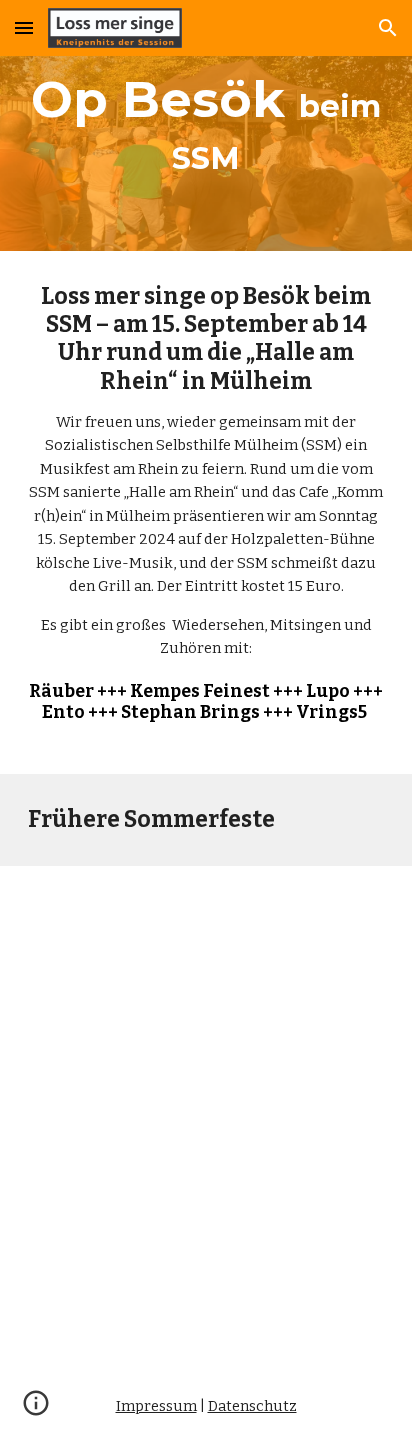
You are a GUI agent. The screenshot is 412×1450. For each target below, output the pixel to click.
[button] (24, 27)
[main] (206, 125)
